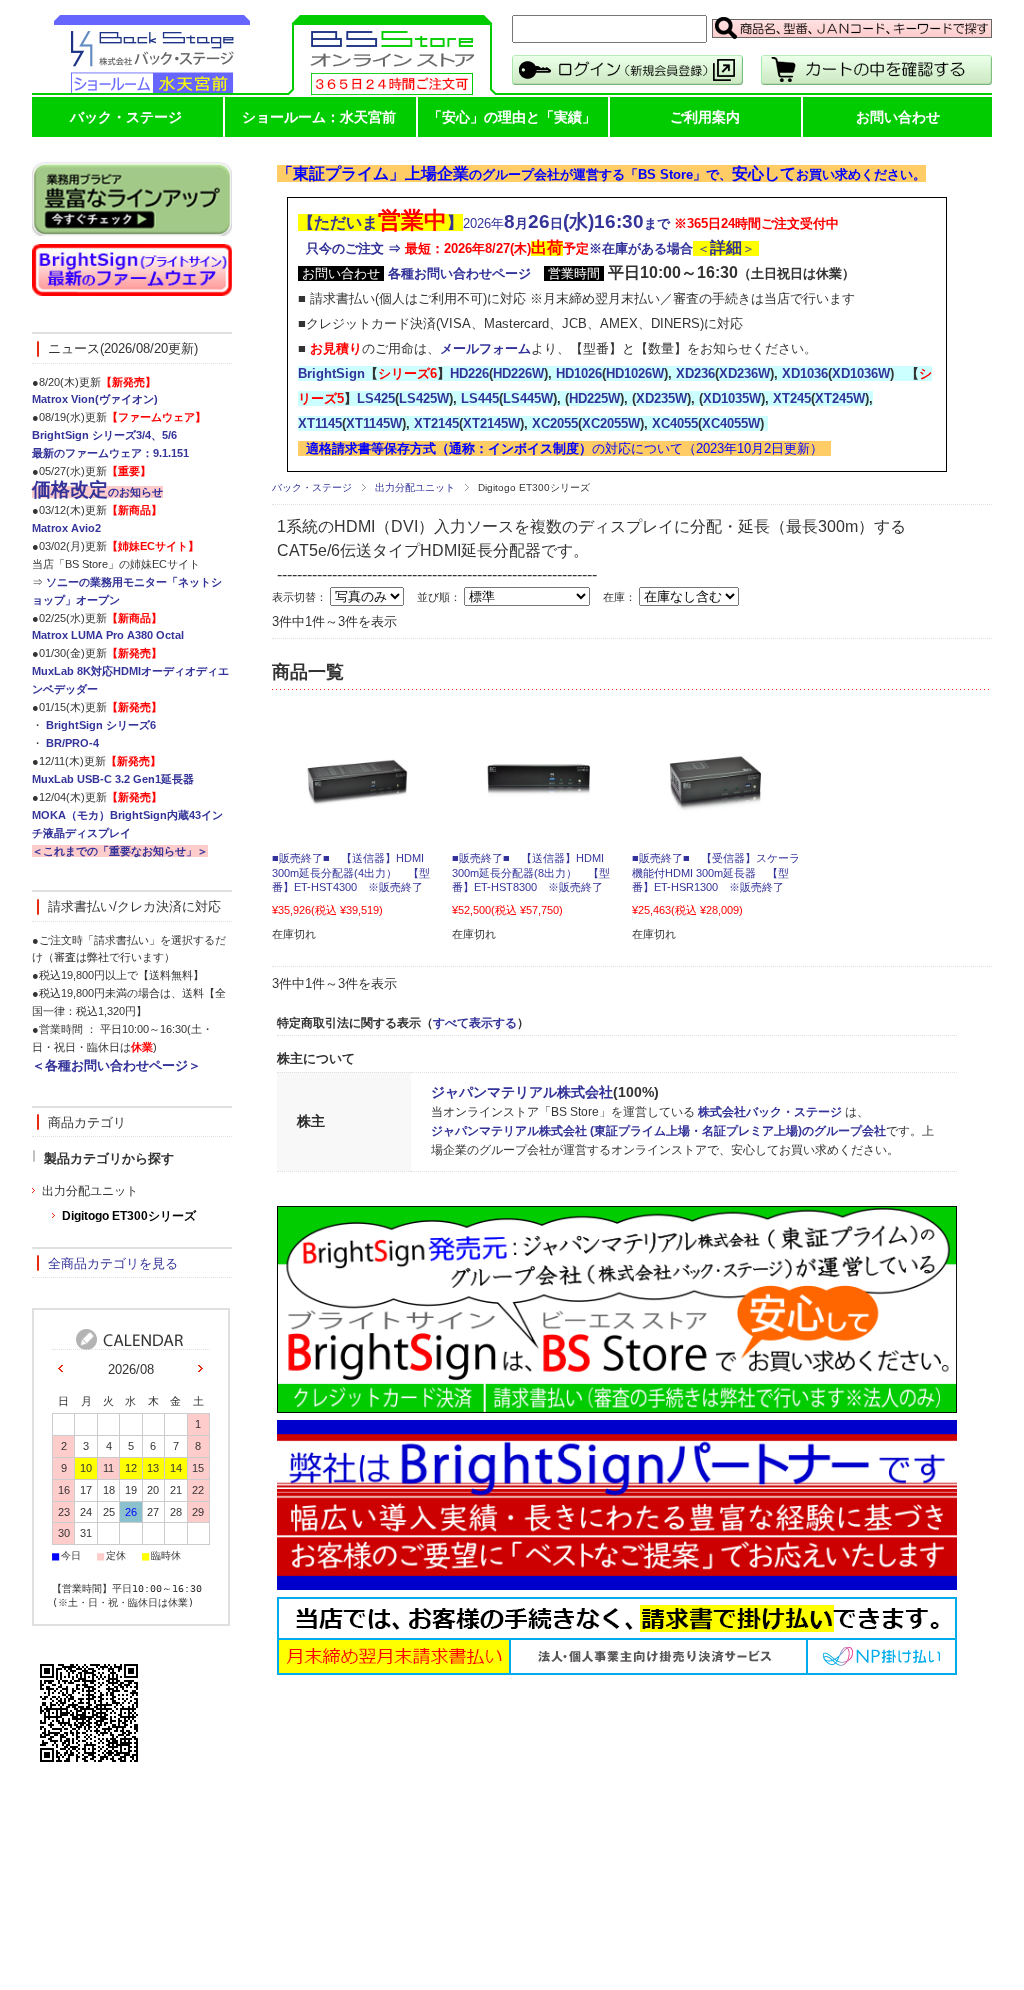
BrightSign (331, 373)
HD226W (518, 373)
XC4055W (731, 423)
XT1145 (320, 423)
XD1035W (732, 398)
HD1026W (635, 373)
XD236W (744, 373)
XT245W (840, 398)
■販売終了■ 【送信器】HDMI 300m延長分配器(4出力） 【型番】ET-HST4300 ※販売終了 (351, 872)
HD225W (594, 398)
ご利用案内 (705, 117)
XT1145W (374, 423)
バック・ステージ (126, 117)
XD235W (661, 398)
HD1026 (579, 373)
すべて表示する (475, 1023)
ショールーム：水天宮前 (319, 117)
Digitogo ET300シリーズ (129, 1216)
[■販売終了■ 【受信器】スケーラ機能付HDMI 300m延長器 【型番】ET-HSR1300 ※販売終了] (717, 807)
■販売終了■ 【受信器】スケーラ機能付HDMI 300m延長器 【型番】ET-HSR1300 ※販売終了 (716, 872)
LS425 (376, 398)
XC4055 (675, 423)
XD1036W (861, 373)
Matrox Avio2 (66, 528)
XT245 (792, 398)
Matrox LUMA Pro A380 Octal (108, 635)
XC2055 (555, 423)
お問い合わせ (898, 117)
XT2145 (436, 423)
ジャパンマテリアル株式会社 (522, 1092)
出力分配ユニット (415, 487)
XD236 (695, 373)
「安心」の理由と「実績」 (512, 117)
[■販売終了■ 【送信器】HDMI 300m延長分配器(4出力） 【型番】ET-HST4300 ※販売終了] (357, 807)
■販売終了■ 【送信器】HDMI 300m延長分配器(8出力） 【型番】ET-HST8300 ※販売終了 (531, 872)
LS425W (424, 398)
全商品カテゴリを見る (113, 1263)
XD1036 (805, 373)
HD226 (469, 373)
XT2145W (491, 423)
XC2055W (611, 423)
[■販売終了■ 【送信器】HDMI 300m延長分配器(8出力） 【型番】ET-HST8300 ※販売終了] (537, 808)
